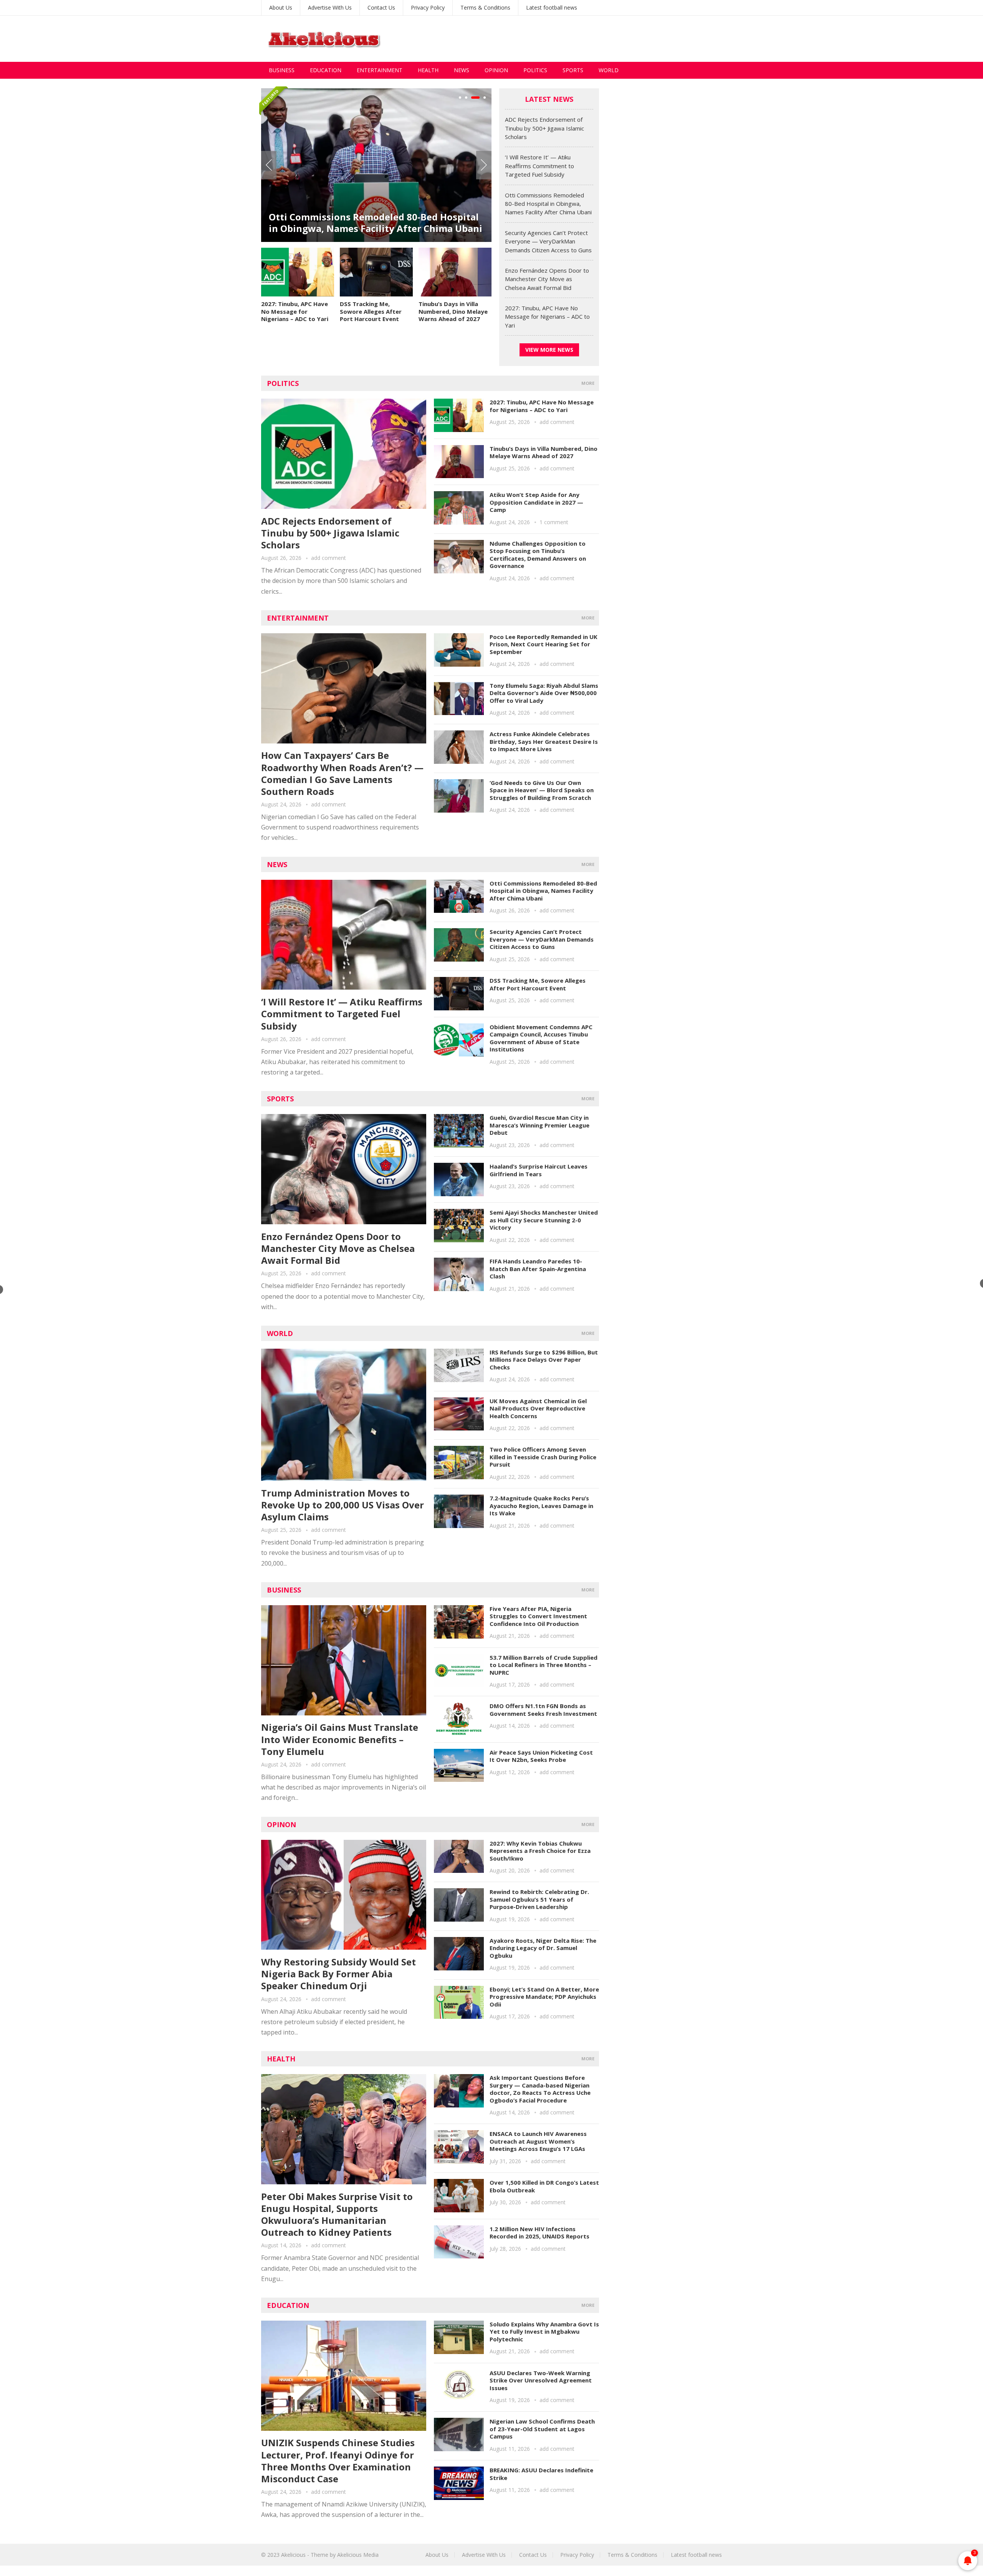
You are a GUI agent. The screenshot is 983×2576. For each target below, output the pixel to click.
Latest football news (552, 7)
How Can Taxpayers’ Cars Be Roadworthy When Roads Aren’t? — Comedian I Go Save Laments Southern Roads (342, 773)
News (462, 70)
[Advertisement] (582, 39)
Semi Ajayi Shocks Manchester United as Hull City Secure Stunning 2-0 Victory (544, 1220)
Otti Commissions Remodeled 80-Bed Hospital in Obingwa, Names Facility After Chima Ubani (548, 204)
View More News (549, 350)
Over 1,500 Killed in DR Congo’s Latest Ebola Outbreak (544, 2186)
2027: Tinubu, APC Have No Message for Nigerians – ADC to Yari (295, 311)
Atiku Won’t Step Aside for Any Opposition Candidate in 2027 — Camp (536, 502)
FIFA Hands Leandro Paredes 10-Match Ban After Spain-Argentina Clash (538, 1269)
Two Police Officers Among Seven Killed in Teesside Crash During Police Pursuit (543, 1457)
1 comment (554, 522)
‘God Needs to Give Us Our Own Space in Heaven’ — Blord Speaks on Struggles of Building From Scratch (542, 790)
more (588, 383)
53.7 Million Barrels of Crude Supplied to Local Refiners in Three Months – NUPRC (544, 1665)
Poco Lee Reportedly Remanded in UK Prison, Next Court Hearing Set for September (544, 644)
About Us (281, 7)
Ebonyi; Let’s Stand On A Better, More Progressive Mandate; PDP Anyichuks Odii (544, 1997)
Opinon (281, 1824)
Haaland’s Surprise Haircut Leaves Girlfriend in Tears (539, 1170)
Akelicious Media (358, 2555)
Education (326, 70)
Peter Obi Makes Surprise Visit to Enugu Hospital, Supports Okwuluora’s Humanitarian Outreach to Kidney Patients (337, 2214)
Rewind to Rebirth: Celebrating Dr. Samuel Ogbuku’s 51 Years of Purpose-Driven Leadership (539, 1899)
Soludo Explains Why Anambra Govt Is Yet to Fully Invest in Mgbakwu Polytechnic (544, 2332)
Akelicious (293, 2555)
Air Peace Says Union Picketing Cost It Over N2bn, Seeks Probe (541, 1756)
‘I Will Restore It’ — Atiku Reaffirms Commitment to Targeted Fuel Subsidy (539, 166)
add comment (328, 558)
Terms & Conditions (485, 7)
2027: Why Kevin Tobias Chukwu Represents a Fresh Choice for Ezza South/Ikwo (540, 1851)
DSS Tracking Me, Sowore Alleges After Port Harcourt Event (371, 311)
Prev (269, 165)
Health (428, 70)
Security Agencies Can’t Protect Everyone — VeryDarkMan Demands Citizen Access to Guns (548, 241)
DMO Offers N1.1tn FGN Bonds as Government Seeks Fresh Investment (543, 1710)
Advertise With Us (330, 7)
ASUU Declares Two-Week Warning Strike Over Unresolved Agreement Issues (541, 2380)
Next (484, 165)
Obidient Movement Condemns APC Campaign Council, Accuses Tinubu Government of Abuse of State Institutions (541, 1038)
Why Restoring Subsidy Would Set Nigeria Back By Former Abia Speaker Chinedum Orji (338, 1974)
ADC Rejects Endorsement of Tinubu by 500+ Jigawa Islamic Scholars (544, 128)
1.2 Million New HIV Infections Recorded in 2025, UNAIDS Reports (539, 2233)
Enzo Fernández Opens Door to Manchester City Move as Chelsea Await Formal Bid (367, 223)
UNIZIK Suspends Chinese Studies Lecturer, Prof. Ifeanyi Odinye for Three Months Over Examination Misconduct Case (338, 2461)
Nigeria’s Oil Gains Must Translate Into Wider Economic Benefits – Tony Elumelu (340, 1739)
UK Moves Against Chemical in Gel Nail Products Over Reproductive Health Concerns (538, 1408)
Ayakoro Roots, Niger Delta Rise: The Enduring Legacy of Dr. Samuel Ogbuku (543, 1948)
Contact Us (381, 7)
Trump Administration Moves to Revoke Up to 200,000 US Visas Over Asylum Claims (343, 1505)
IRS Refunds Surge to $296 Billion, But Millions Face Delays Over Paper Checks (544, 1360)
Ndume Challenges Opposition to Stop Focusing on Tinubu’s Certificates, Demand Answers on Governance (538, 555)
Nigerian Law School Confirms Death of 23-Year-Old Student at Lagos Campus (542, 2429)
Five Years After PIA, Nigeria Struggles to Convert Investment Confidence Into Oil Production (538, 1616)
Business (282, 70)
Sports (573, 70)
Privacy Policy (428, 7)
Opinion (496, 70)
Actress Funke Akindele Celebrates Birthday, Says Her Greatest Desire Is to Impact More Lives (544, 741)
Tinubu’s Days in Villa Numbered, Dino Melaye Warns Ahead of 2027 (453, 311)
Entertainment (380, 70)
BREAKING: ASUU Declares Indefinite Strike (541, 2474)
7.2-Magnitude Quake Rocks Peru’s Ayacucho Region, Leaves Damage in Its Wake (541, 1506)
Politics (535, 70)
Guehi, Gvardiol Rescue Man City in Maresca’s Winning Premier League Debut (539, 1125)
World (609, 70)
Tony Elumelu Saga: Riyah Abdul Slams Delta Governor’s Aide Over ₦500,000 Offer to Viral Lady (544, 693)
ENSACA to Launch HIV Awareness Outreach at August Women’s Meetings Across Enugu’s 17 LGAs (538, 2141)
